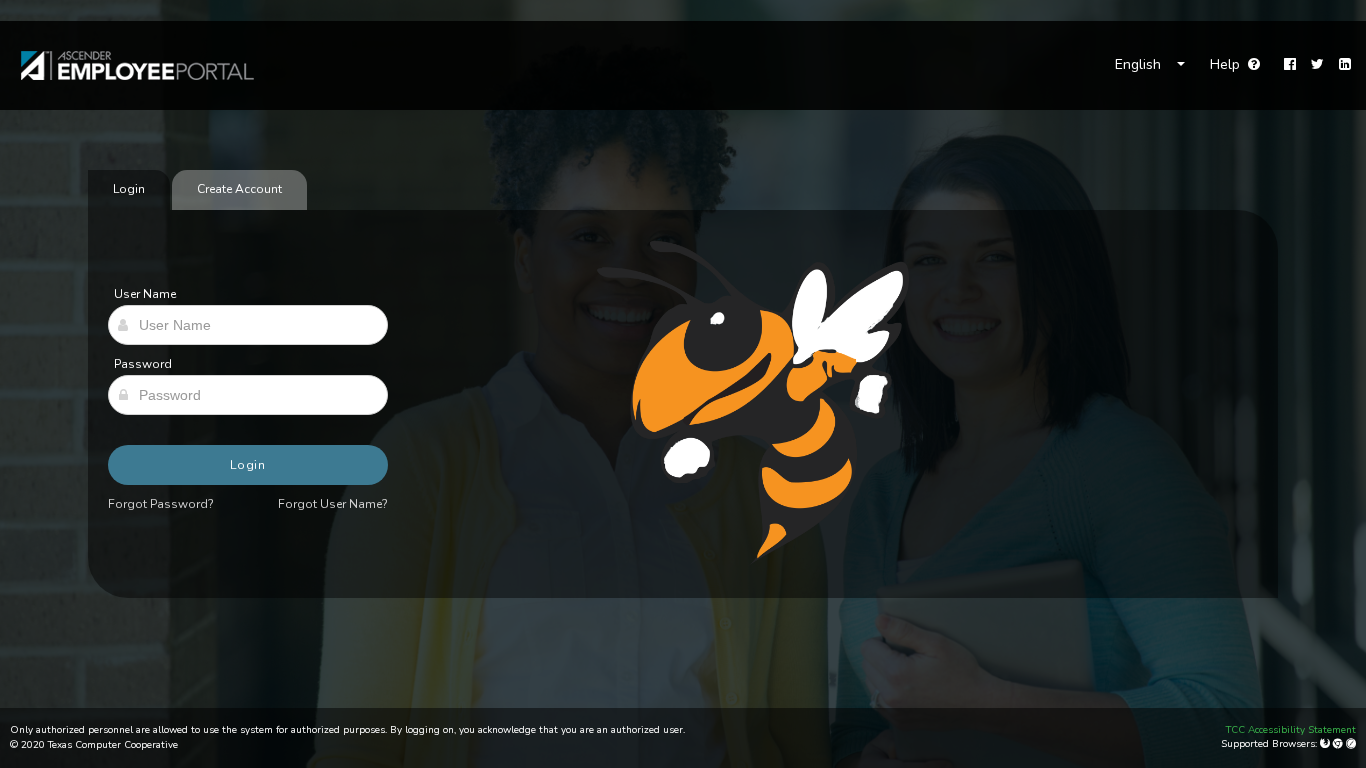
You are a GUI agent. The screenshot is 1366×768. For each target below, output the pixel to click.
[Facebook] (1290, 65)
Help (1235, 64)
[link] (127, 65)
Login (248, 465)
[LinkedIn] (1345, 65)
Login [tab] (129, 189)
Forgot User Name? (333, 504)
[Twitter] (1317, 65)
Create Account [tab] (239, 189)
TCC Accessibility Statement (1291, 730)
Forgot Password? (161, 504)
